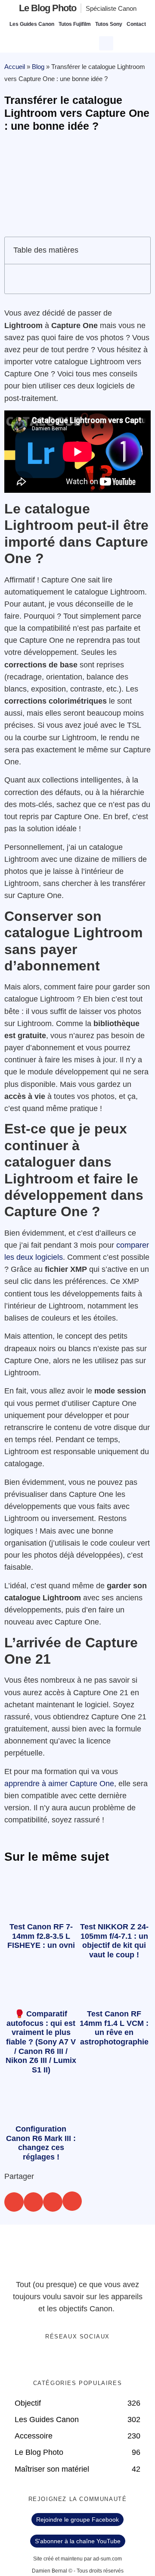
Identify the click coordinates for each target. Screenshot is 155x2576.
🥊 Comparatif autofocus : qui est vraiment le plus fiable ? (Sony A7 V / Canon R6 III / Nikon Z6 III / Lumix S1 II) (41, 2042)
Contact (136, 24)
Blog (38, 67)
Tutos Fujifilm (75, 24)
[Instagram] (104, 2359)
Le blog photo (48, 8)
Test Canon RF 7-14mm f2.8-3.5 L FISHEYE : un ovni (41, 1936)
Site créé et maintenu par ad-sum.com (77, 2559)
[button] (107, 42)
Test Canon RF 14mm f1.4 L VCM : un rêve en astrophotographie (114, 2028)
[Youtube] (87, 2359)
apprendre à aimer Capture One (59, 1784)
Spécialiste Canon (111, 8)
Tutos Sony (109, 24)
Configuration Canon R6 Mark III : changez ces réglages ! (41, 2143)
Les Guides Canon (32, 24)
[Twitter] (69, 2359)
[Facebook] (51, 2359)
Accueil (15, 67)
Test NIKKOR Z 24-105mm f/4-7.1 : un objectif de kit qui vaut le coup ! (114, 1941)
